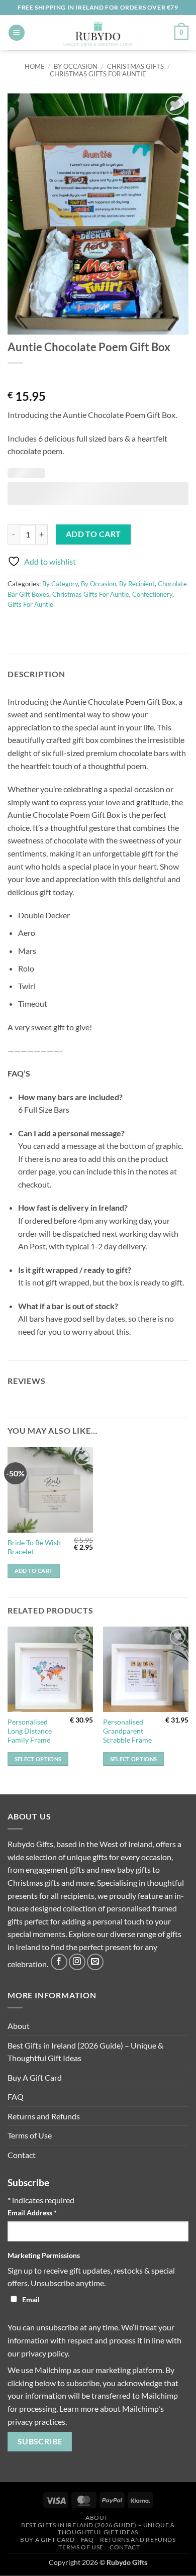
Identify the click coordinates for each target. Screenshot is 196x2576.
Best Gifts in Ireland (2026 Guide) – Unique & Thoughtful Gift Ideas (85, 2052)
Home (35, 66)
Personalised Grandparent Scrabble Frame (127, 1731)
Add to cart (93, 534)
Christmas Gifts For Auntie (98, 74)
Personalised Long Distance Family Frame (30, 1731)
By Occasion (76, 66)
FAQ (16, 2097)
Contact (22, 2155)
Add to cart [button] (34, 1571)
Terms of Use (30, 2135)
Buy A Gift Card (35, 2077)
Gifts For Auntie (30, 604)
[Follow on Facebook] (59, 1962)
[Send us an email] (95, 1962)
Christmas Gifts (135, 66)
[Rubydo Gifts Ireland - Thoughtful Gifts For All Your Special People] (98, 33)
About (19, 2026)
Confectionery (152, 594)
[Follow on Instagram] (77, 1962)
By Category (60, 584)
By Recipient (137, 584)
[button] (17, 33)
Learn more (79, 2408)
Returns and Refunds (44, 2116)
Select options (38, 1759)
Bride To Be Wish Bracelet (34, 1547)
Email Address (32, 2213)
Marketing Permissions (44, 2255)
